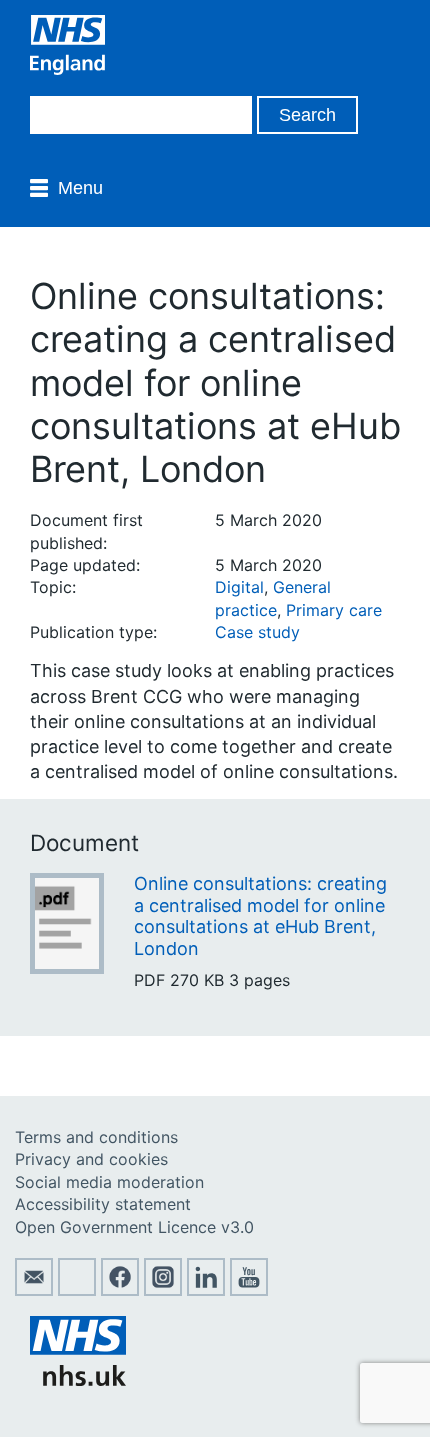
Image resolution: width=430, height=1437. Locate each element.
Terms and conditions (96, 1137)
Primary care (334, 610)
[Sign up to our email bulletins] (34, 1290)
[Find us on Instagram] (163, 1290)
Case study (257, 632)
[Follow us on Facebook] (120, 1290)
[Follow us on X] (77, 1290)
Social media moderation (109, 1182)
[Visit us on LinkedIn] (206, 1290)
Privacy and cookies (91, 1159)
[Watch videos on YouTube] (249, 1290)
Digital (239, 587)
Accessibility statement (103, 1204)
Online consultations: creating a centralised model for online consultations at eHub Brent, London (260, 916)
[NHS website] (78, 1380)
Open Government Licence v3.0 (134, 1227)
